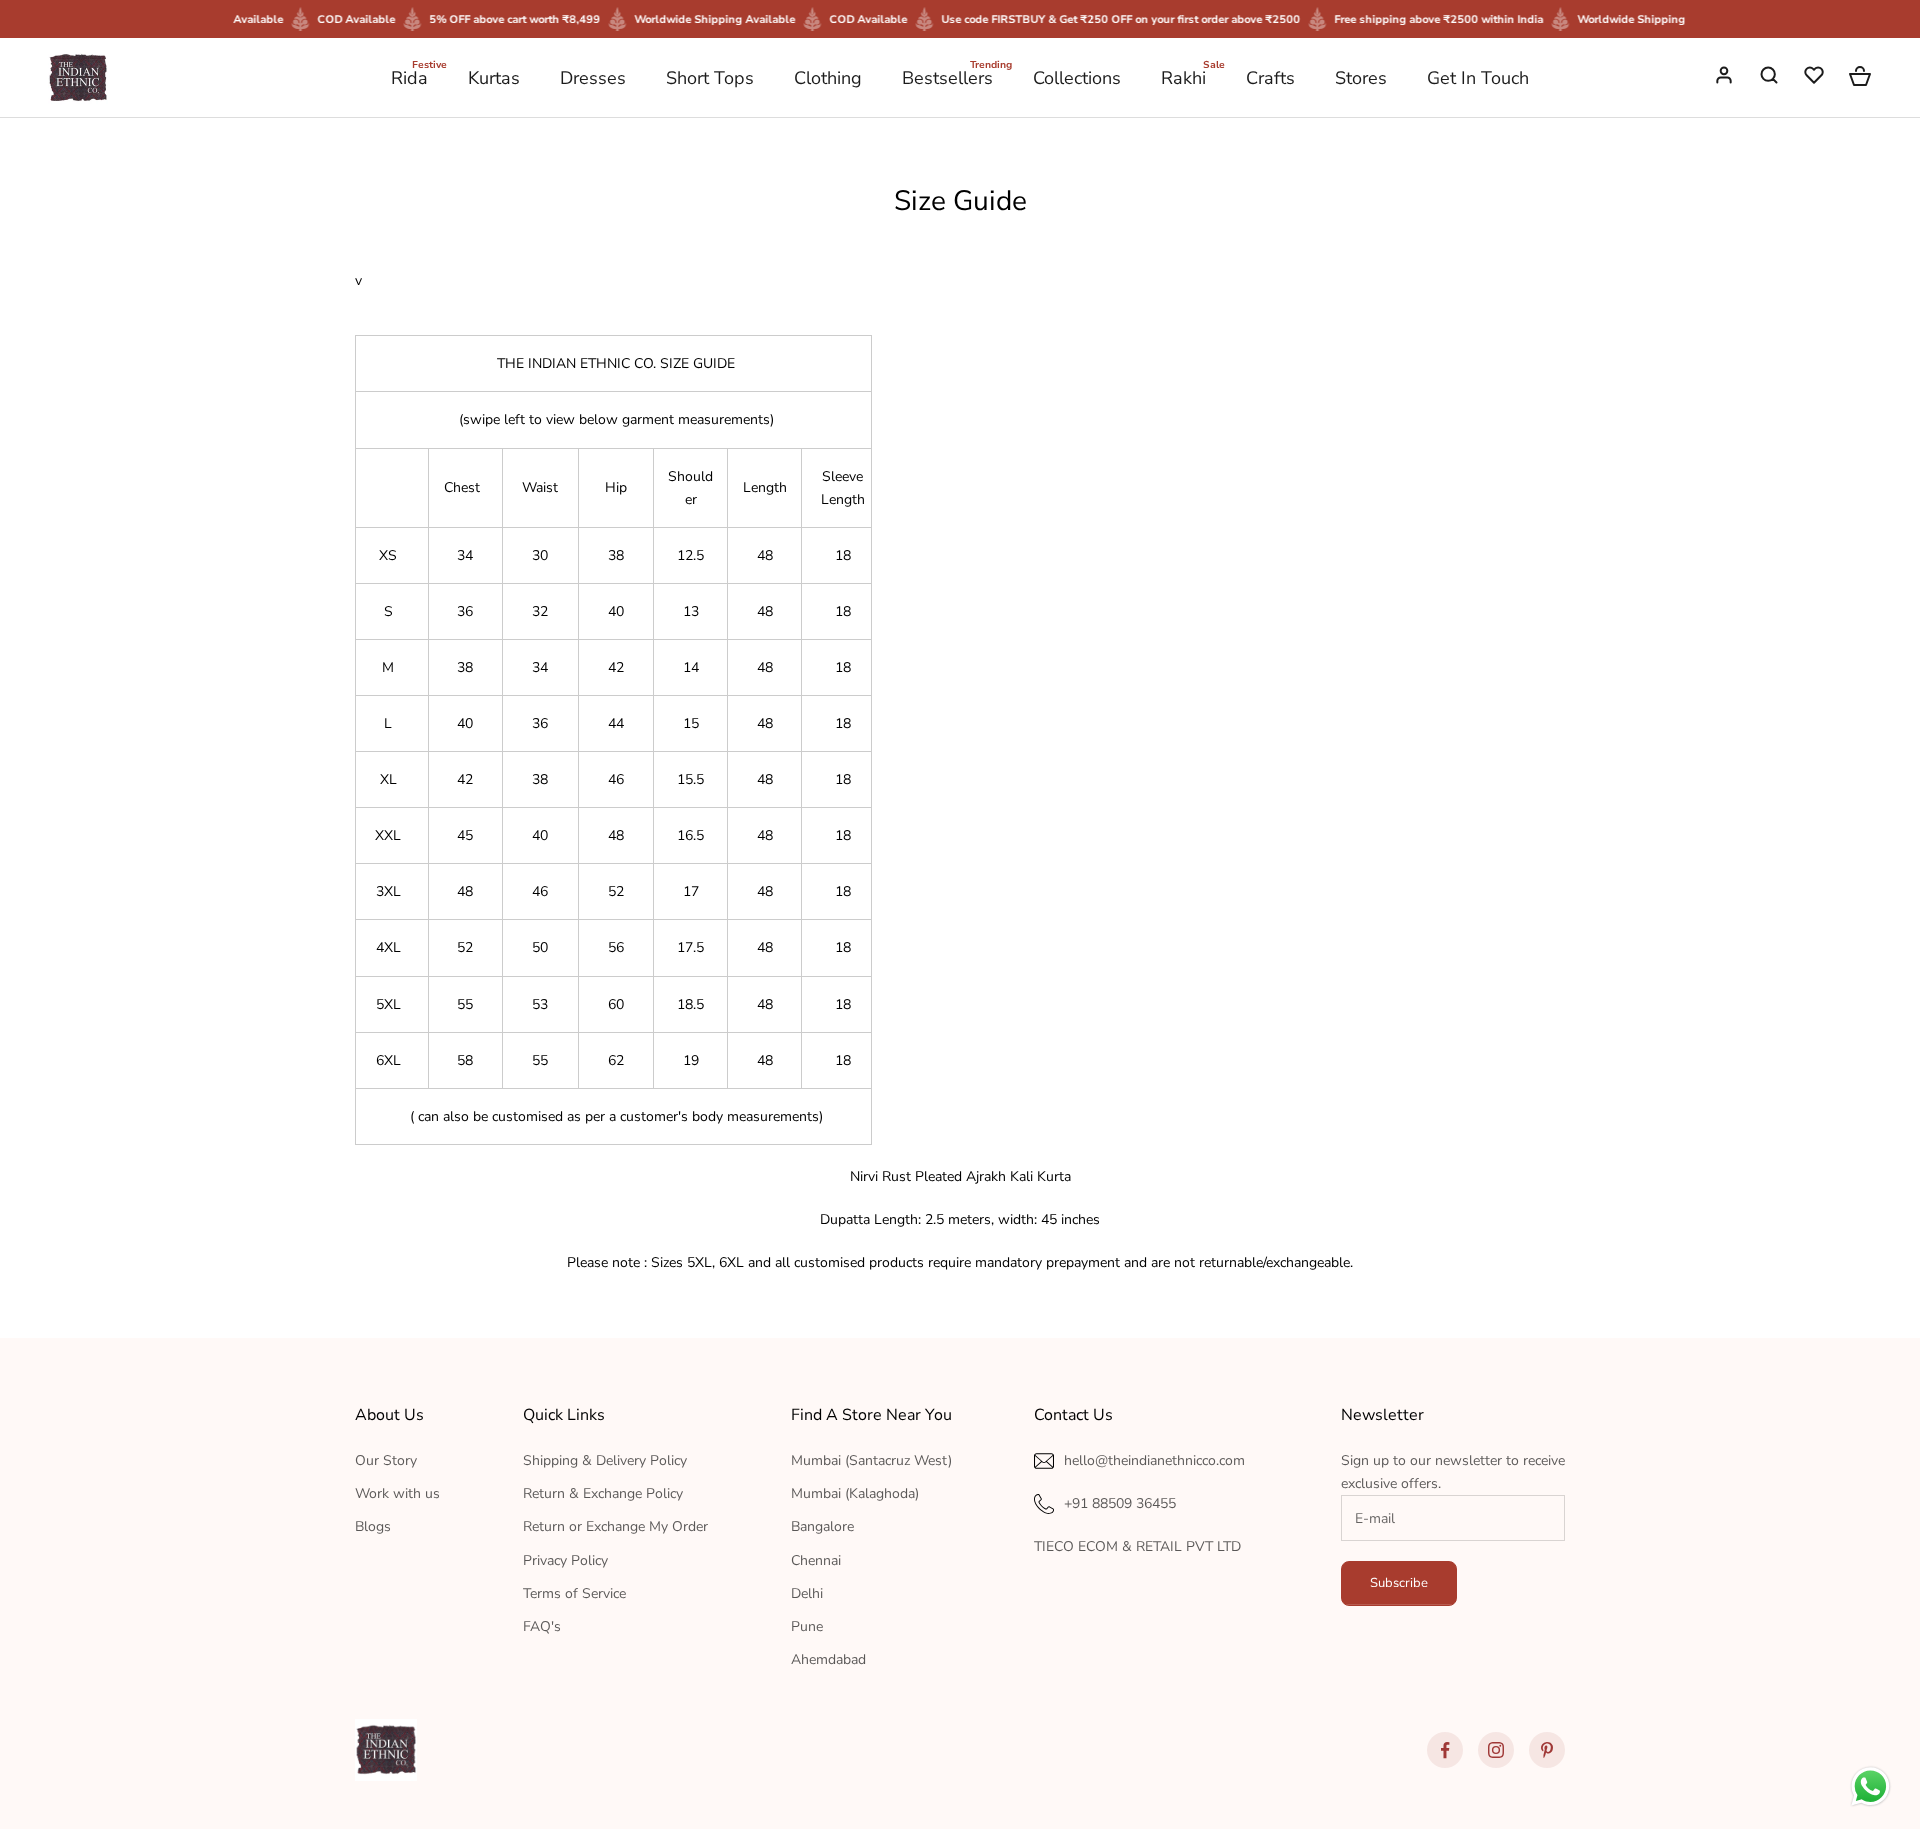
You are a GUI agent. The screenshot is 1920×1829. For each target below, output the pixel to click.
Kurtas (494, 78)
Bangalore (822, 1526)
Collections (1077, 78)
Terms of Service (574, 1593)
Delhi (807, 1593)
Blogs (373, 1526)
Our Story (386, 1460)
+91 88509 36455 (1120, 1503)
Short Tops (710, 78)
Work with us (397, 1493)
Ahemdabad (828, 1659)
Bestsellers (947, 76)
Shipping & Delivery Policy (605, 1460)
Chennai (816, 1560)
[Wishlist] (1816, 78)
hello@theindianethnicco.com (1154, 1460)
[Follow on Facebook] (1445, 1750)
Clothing (828, 78)
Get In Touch (1478, 78)
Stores (1361, 78)
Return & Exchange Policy (603, 1493)
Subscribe (1399, 1583)
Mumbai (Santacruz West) (871, 1460)
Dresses (593, 78)
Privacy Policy (565, 1560)
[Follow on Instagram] (1496, 1750)
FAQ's (542, 1626)
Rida (409, 76)
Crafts (1270, 78)
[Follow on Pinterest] (1547, 1750)
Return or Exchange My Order (615, 1526)
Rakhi (1183, 76)
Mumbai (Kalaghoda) (855, 1493)
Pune (807, 1626)
